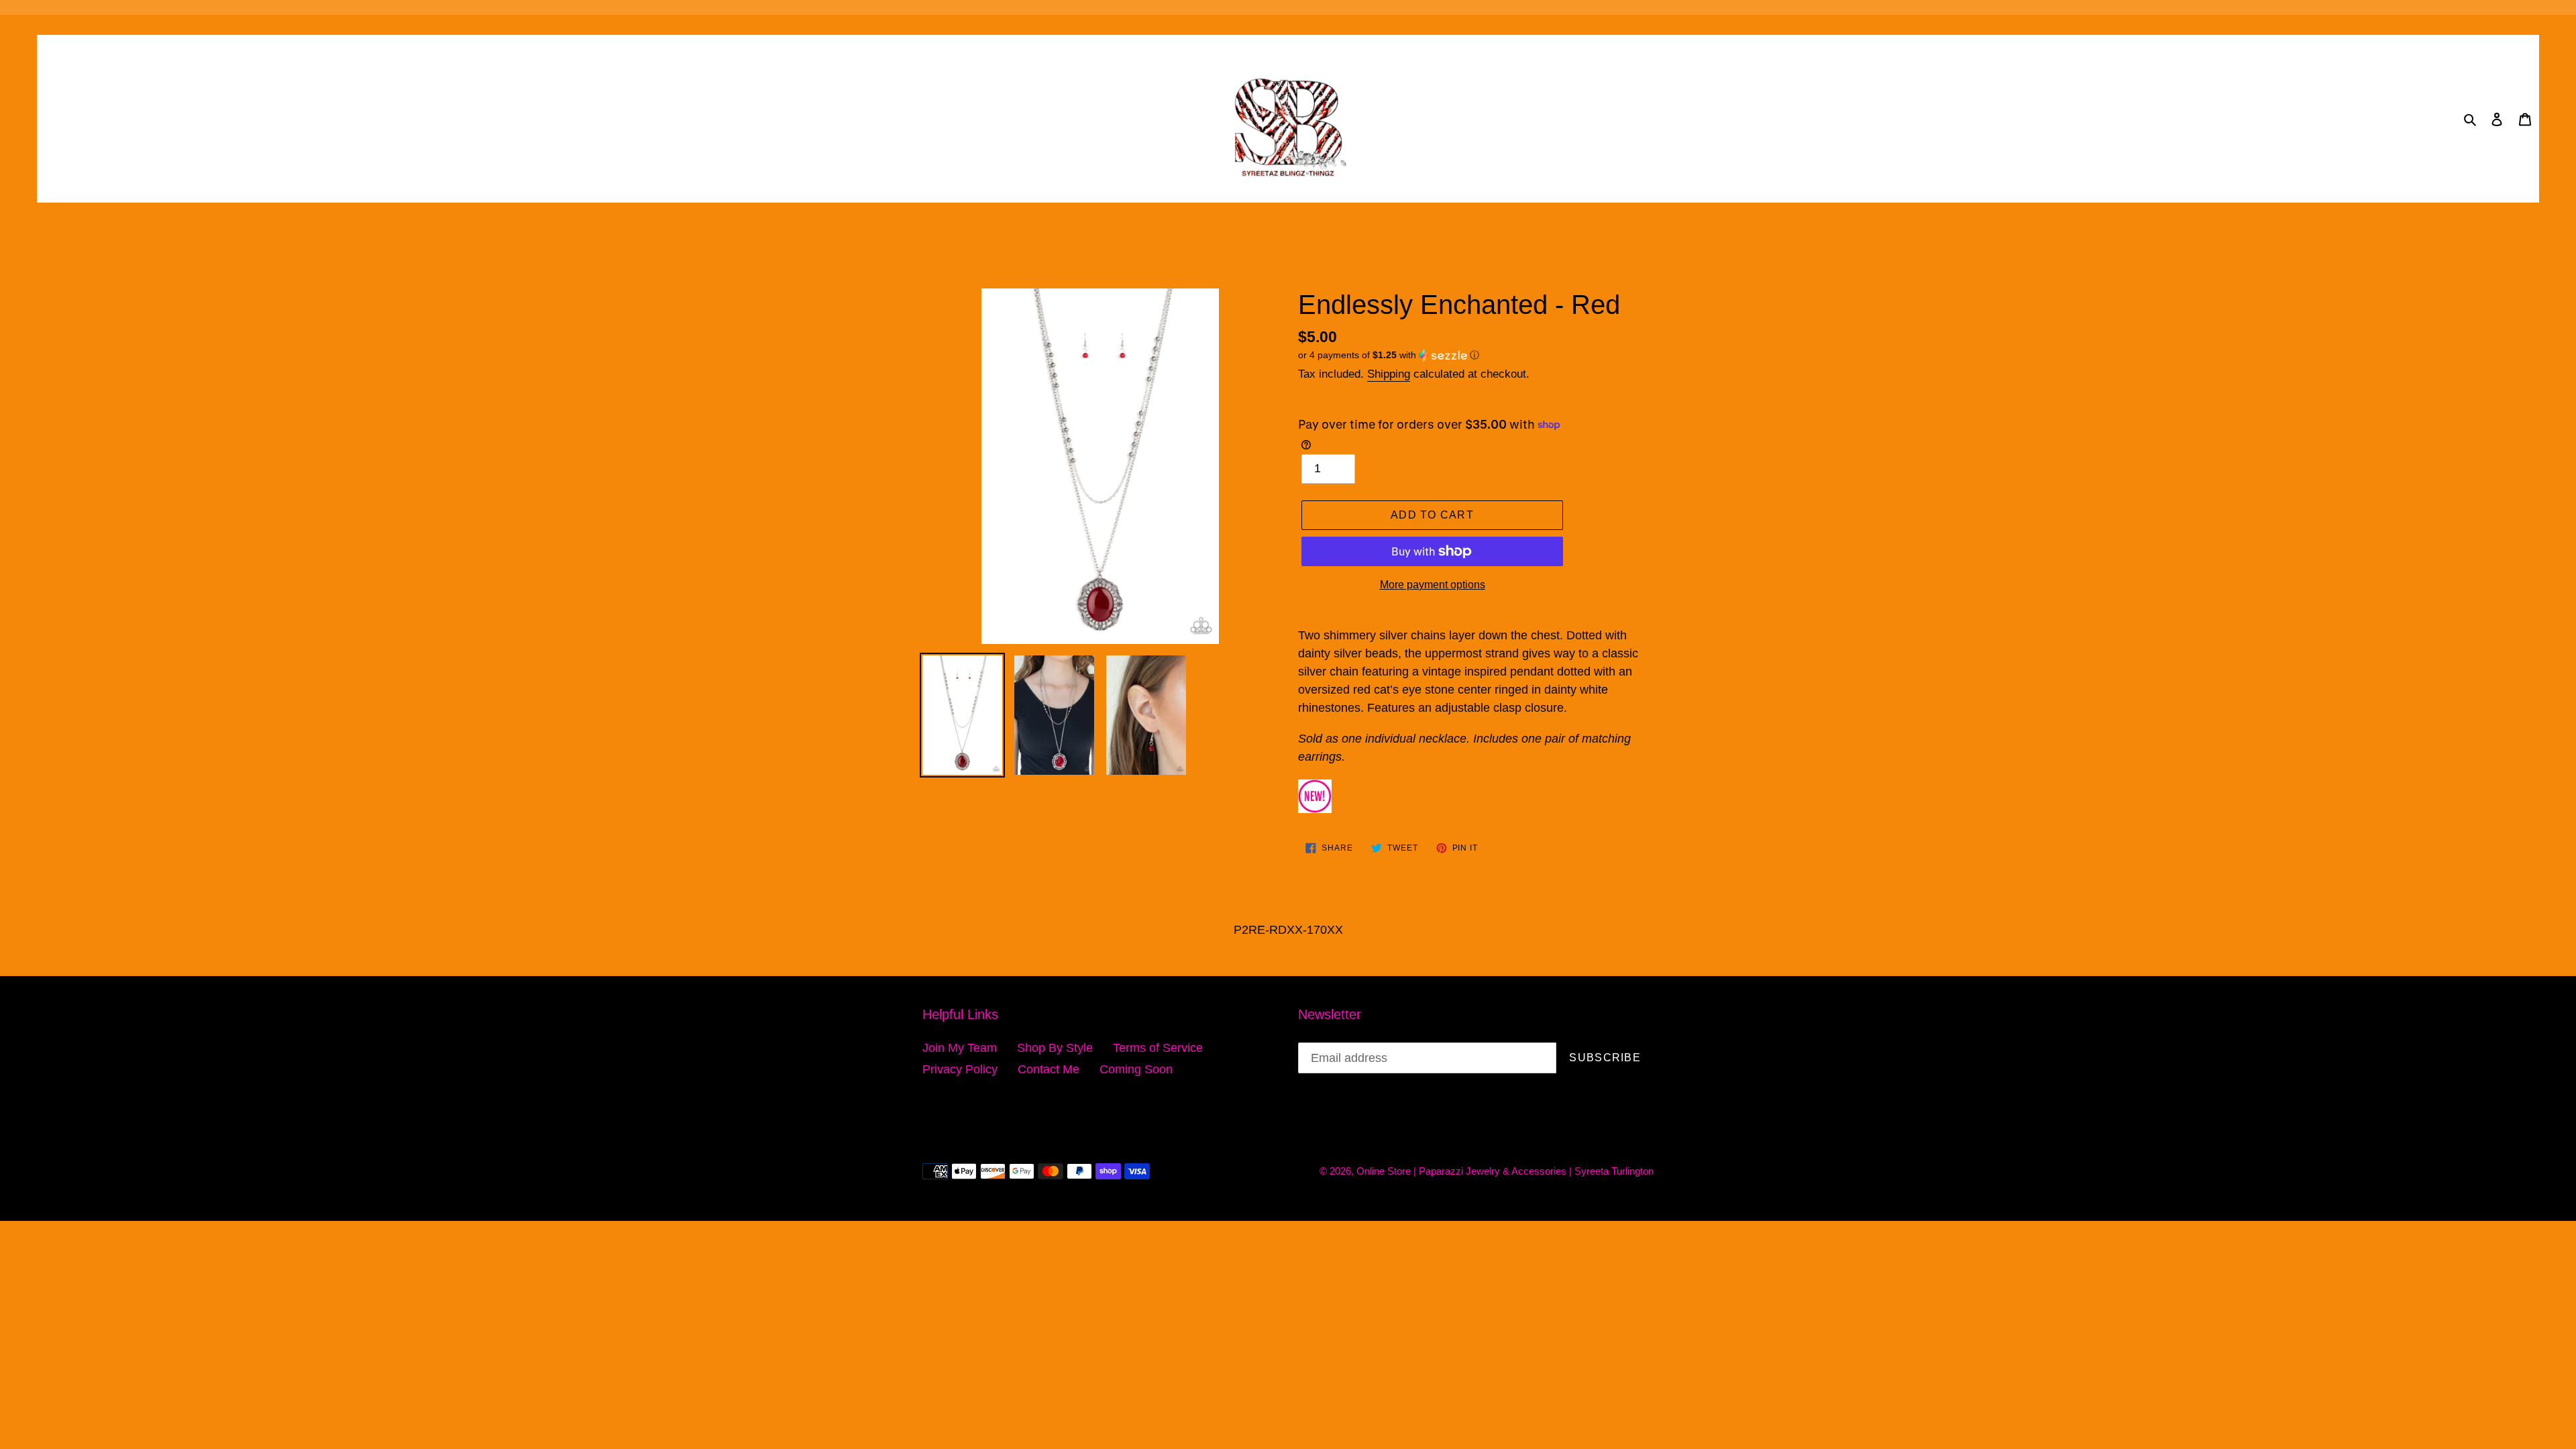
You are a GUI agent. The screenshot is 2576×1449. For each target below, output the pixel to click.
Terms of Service (1158, 1048)
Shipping (1389, 374)
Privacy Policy (960, 1069)
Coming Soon (1136, 1069)
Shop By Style (1055, 1048)
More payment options (1433, 585)
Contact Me (1049, 1069)
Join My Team (960, 1048)
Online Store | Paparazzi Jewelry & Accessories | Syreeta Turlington (1505, 1171)
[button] (1389, 355)
